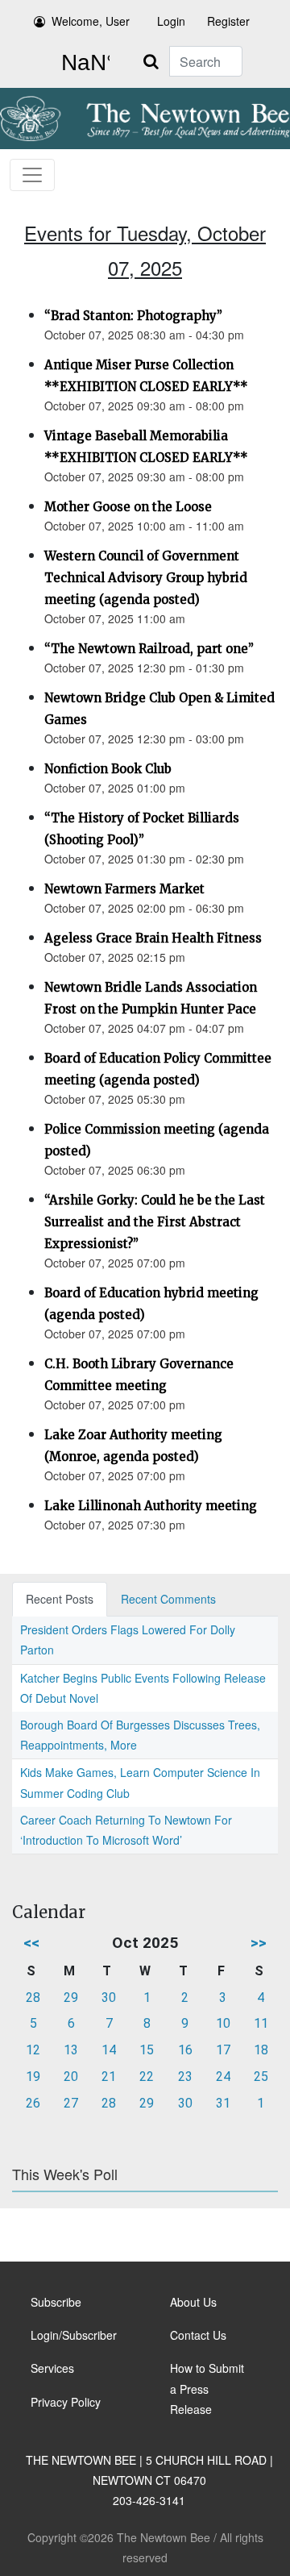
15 (147, 2050)
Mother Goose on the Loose (128, 507)
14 (109, 2050)
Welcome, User (91, 21)
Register (228, 21)
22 (147, 2077)
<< (31, 1943)
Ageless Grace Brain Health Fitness (153, 938)
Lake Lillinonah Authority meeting (151, 1506)
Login (171, 21)
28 (33, 1998)
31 (223, 2103)
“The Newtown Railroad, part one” (149, 649)
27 (71, 2103)
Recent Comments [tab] (168, 1599)
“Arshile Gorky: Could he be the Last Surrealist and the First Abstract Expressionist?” (155, 1222)
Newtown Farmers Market (124, 889)
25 (261, 2077)
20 (71, 2077)
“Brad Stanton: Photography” (133, 316)
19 (33, 2077)
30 (109, 1998)
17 (223, 2050)
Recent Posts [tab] (60, 1599)
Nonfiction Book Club (108, 769)
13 (71, 2050)
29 (71, 1998)
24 (223, 2077)
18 (261, 2050)
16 (185, 2050)
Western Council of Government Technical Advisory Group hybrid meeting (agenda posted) (146, 578)
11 (261, 2023)
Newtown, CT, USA (82, 63)
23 (185, 2077)
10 (223, 2023)
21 (109, 2077)
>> (259, 1943)
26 (33, 2103)
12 (33, 2050)
